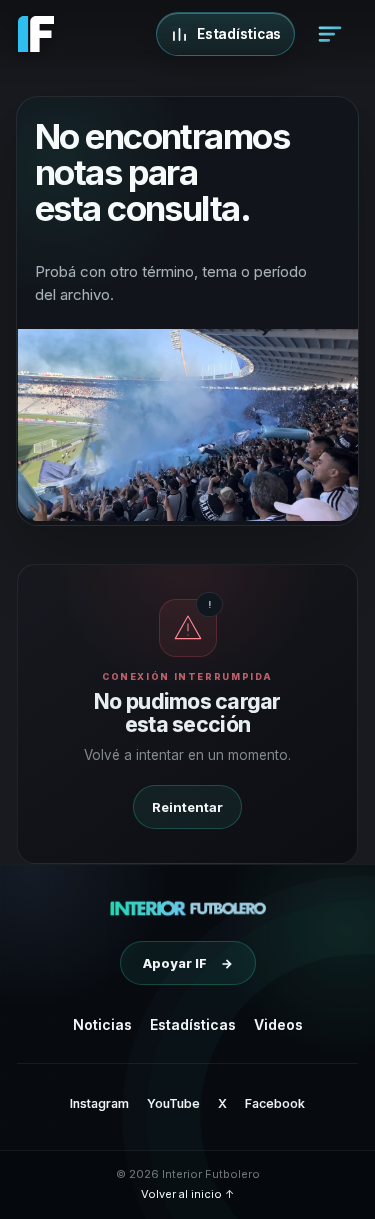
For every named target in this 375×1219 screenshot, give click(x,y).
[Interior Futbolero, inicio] (187, 908)
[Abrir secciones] (330, 34)
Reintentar (187, 807)
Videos (278, 1024)
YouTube (173, 1103)
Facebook (275, 1103)
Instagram (99, 1103)
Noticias (102, 1024)
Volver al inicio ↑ (187, 1194)
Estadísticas (193, 1024)
